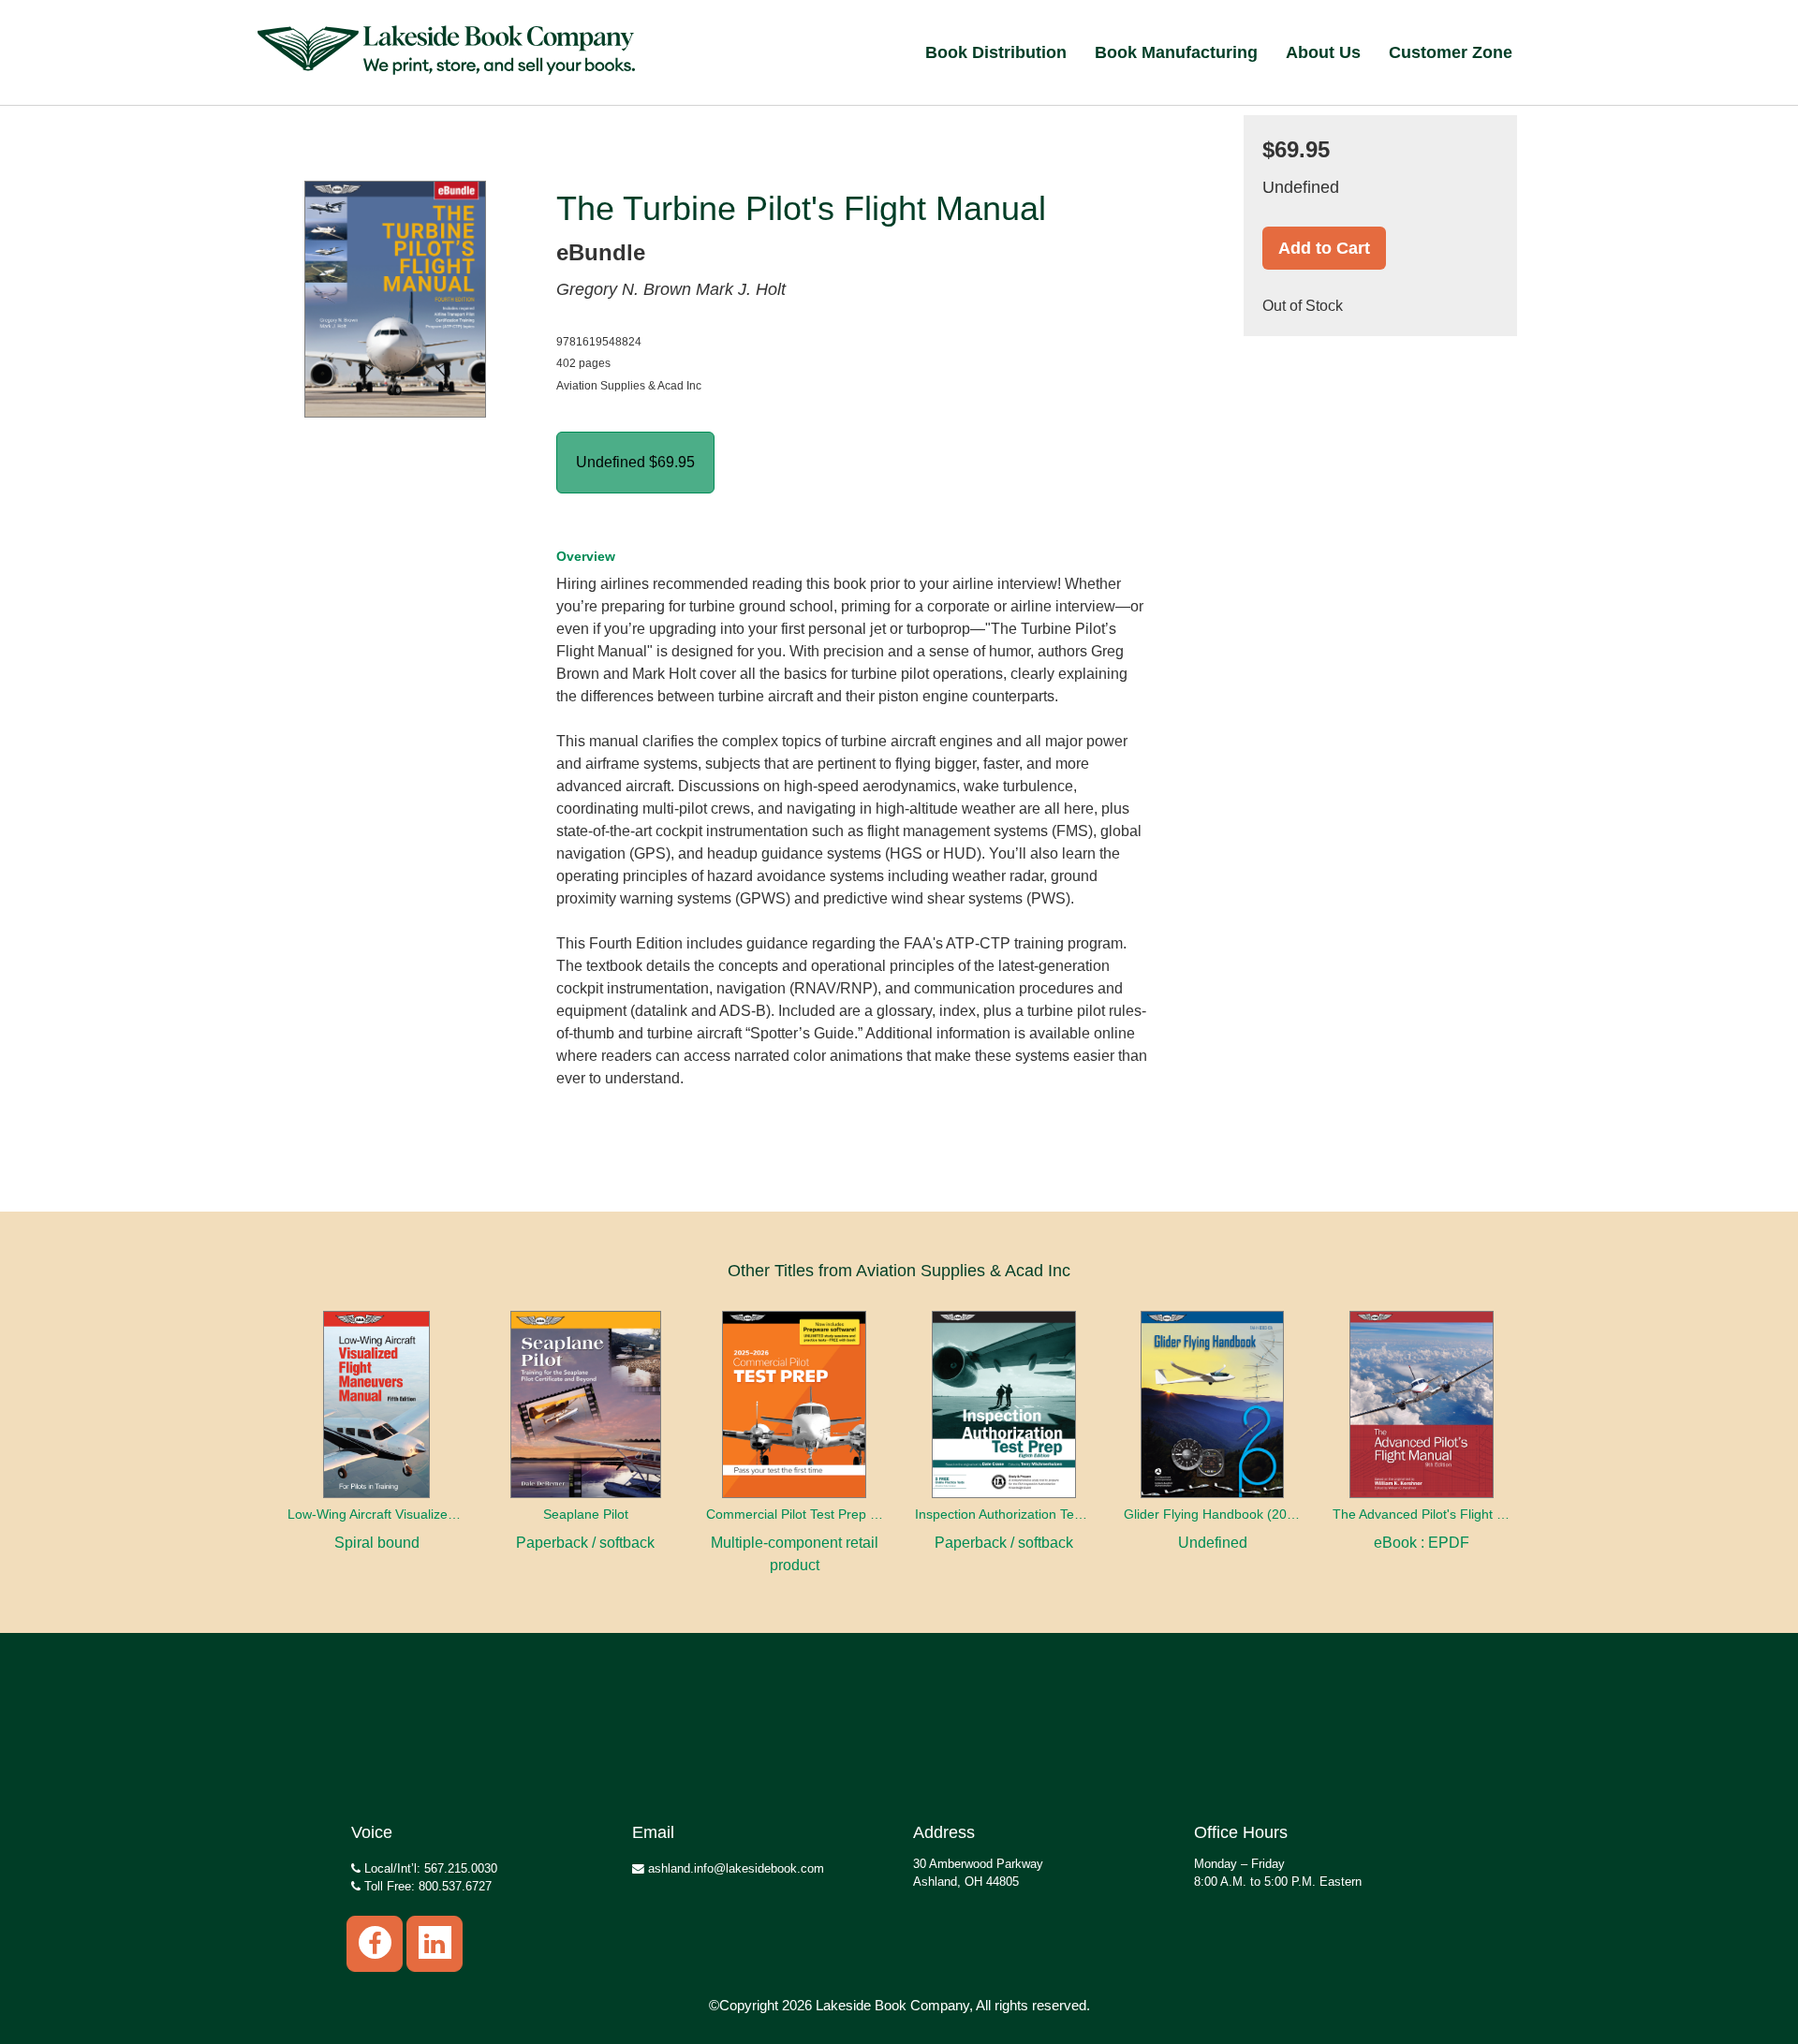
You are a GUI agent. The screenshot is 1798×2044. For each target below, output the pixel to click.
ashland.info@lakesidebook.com (734, 1868)
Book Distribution (996, 52)
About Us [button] (1323, 52)
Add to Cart (1324, 248)
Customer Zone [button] (1451, 52)
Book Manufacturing (1176, 52)
